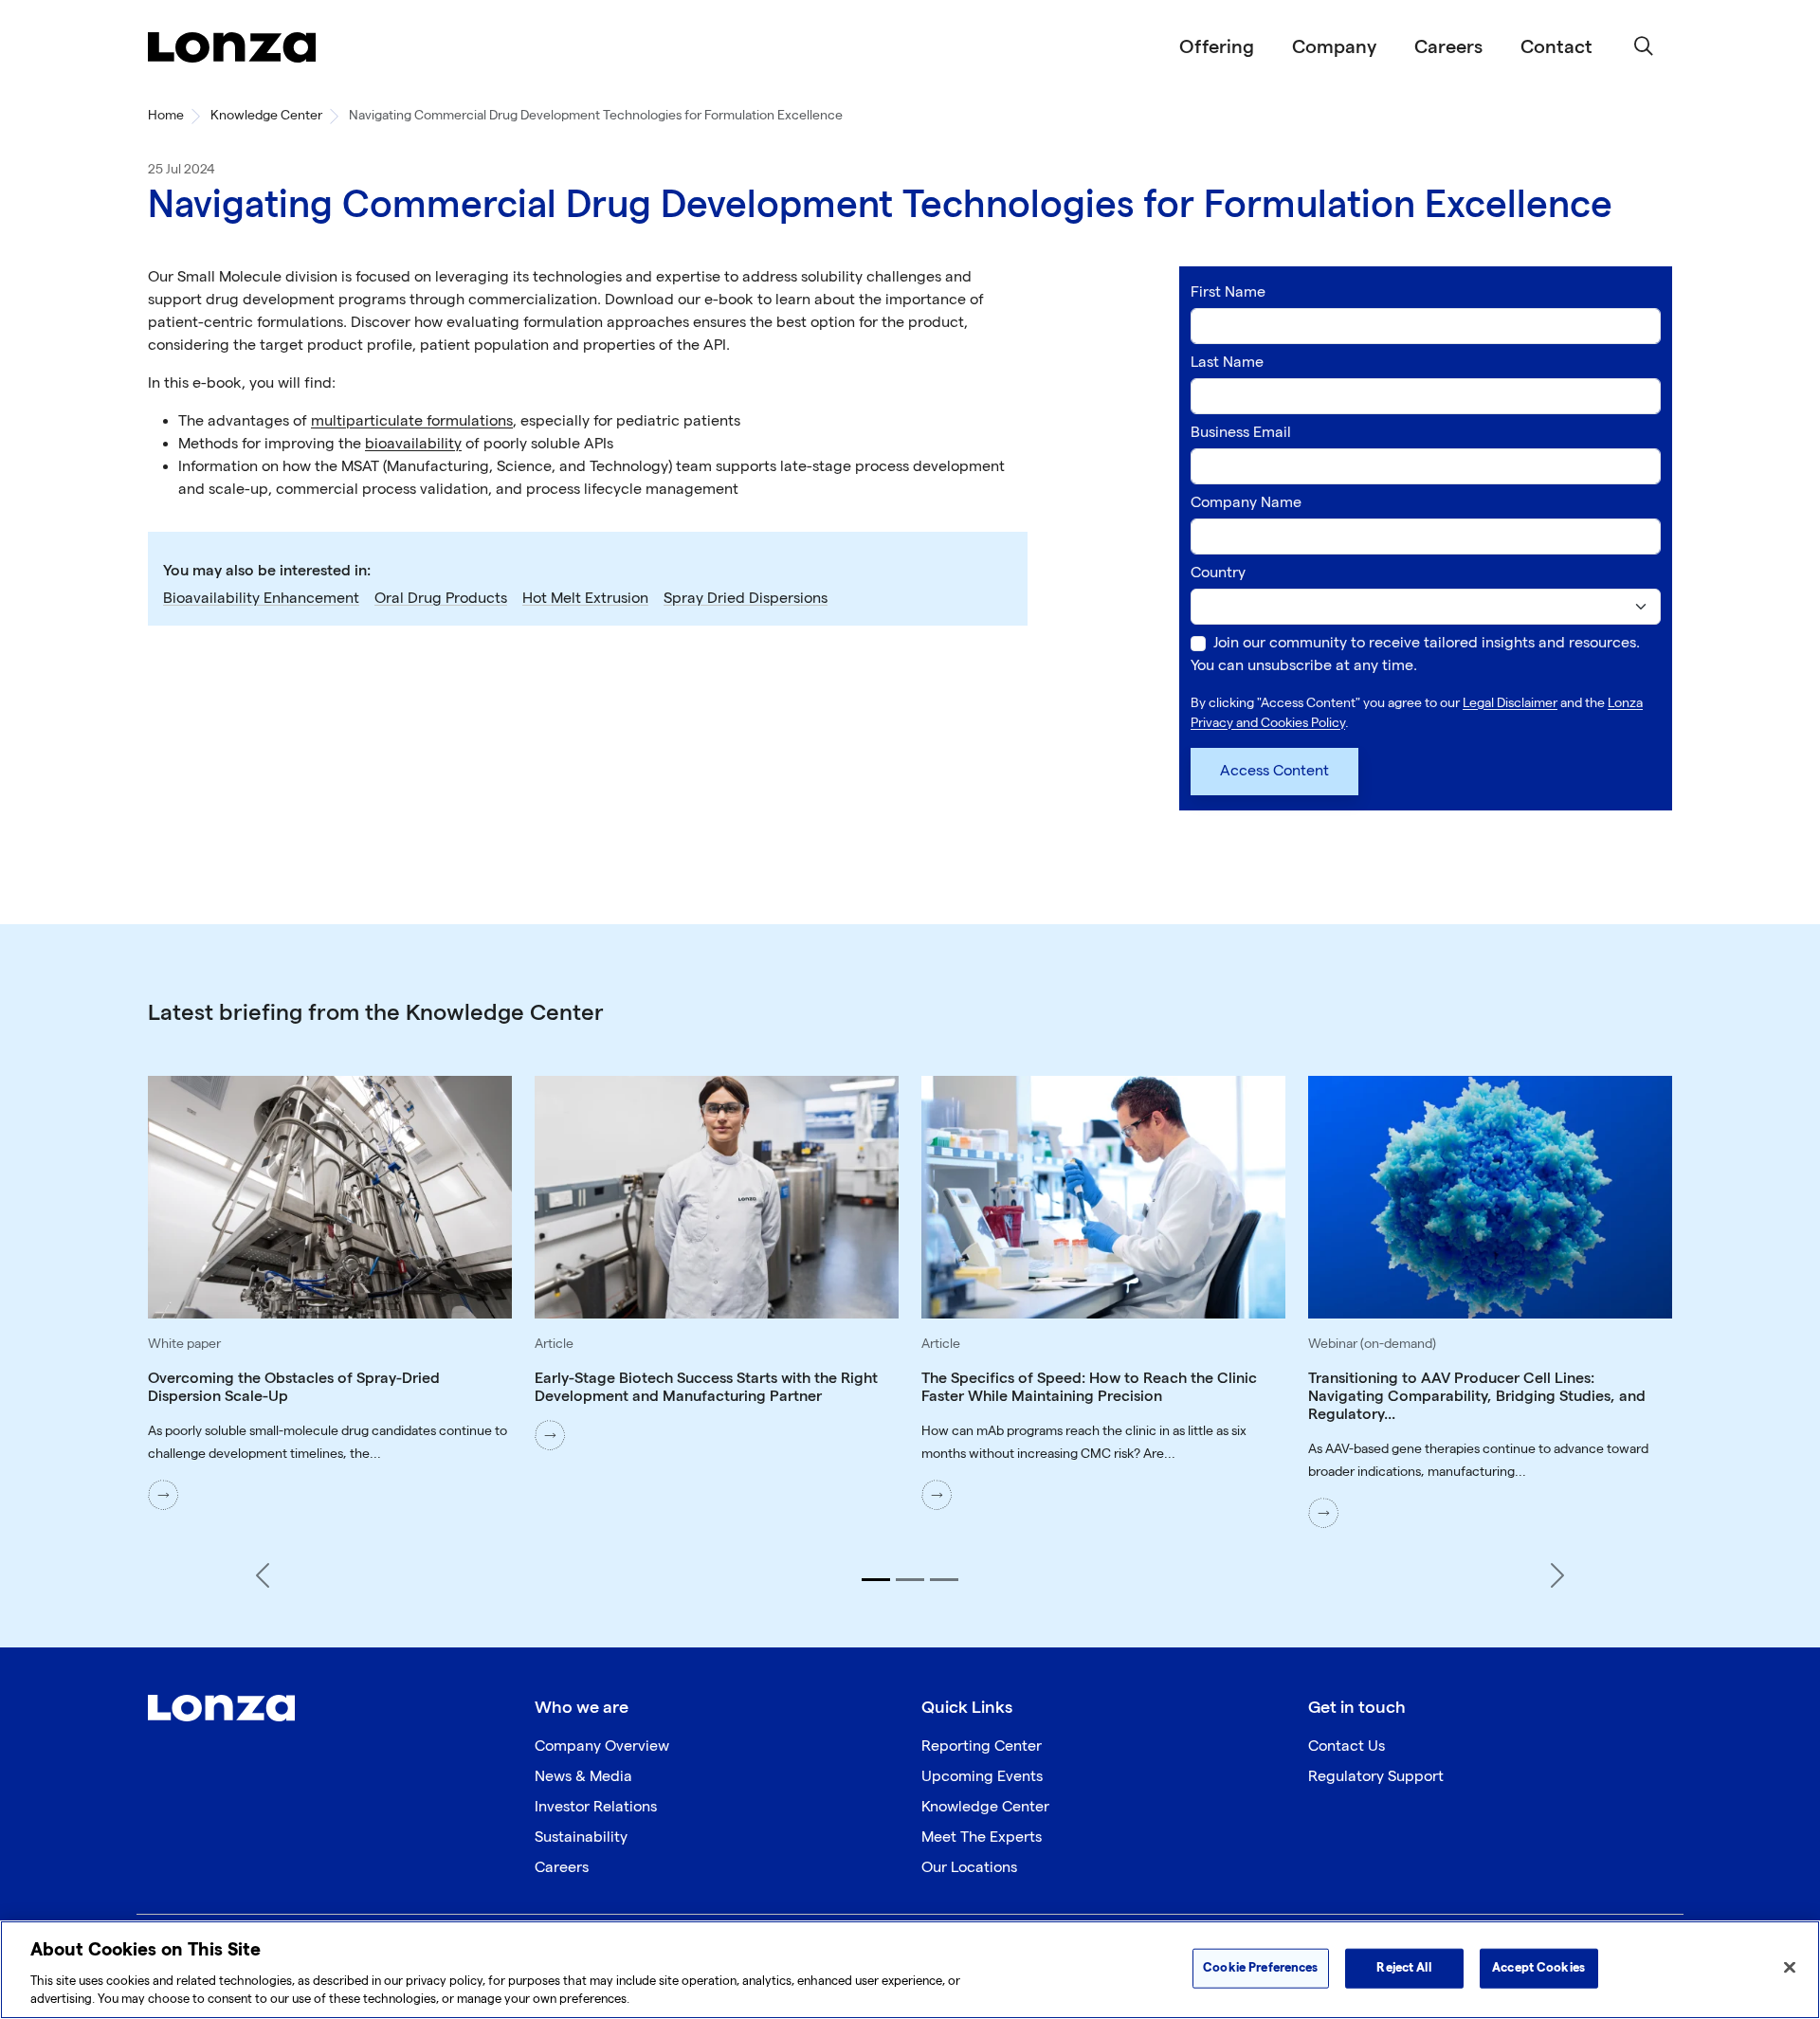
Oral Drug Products (441, 599)
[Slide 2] (910, 1580)
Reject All (1403, 1968)
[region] (910, 1970)
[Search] (1644, 47)
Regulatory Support (1376, 1777)
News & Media (583, 1777)
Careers (1448, 47)
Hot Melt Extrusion (585, 599)
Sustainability (581, 1837)
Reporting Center (982, 1746)
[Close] (1790, 1968)
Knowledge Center (266, 115)
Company (1334, 47)
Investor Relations (596, 1807)
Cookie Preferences (1260, 1968)
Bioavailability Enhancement (261, 599)
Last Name (1227, 363)
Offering (1217, 47)
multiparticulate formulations (412, 421)
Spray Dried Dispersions (746, 599)
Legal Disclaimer (1510, 703)
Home (166, 115)
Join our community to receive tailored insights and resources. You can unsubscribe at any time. (1415, 655)
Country (1218, 573)
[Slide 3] (944, 1580)
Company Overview (602, 1746)
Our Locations (969, 1868)
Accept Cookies (1538, 1968)
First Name (1228, 292)
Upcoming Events (982, 1777)
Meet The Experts (982, 1837)
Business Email (1241, 433)
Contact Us (1347, 1746)
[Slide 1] (876, 1580)
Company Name (1246, 503)
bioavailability (413, 444)
